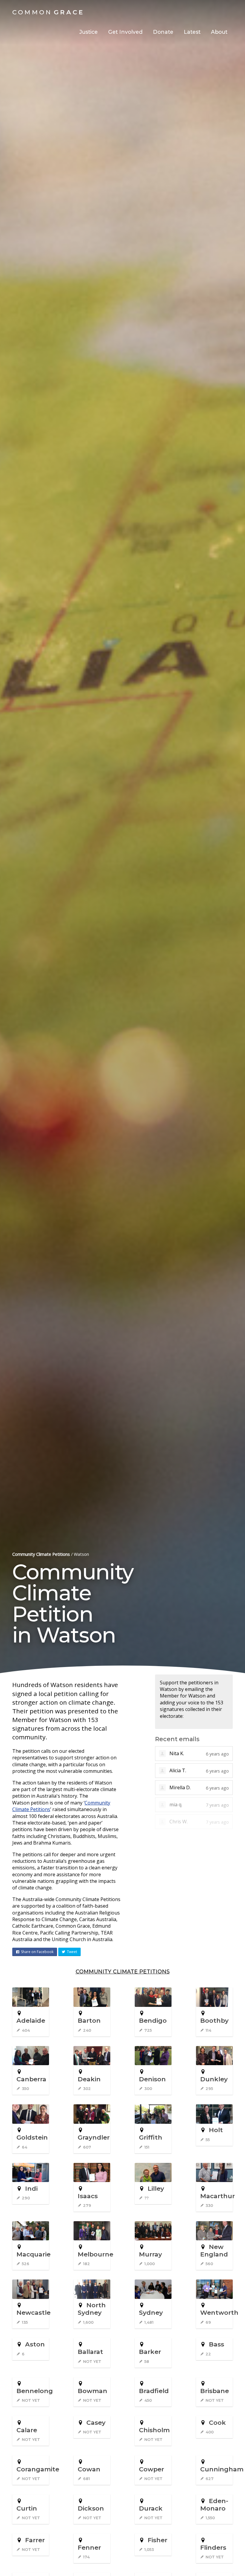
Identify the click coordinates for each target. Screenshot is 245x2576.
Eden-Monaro (214, 2505)
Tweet (72, 1952)
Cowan (89, 2469)
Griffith (151, 2137)
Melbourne (95, 2254)
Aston (35, 2344)
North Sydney (92, 2309)
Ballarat (90, 2352)
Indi (31, 2188)
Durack (151, 2508)
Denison (152, 2079)
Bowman (92, 2391)
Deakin (89, 2079)
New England (214, 2250)
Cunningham (222, 2469)
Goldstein (32, 2137)
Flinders (213, 2547)
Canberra (31, 2079)
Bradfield (154, 2391)
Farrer (35, 2540)
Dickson (91, 2508)
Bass (216, 2344)
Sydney (151, 2313)
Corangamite (38, 2469)
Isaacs (88, 2196)
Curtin (27, 2508)
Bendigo (153, 2020)
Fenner (89, 2547)
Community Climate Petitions (41, 1554)
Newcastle (33, 2313)
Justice (88, 32)
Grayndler (94, 2137)
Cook (217, 2423)
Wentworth (219, 2313)
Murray (150, 2254)
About (219, 32)
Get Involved (125, 32)
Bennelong (35, 2391)
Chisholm (154, 2430)
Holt (216, 2130)
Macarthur (218, 2196)
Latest (192, 32)
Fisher (157, 2540)
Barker (150, 2352)
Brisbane (215, 2391)
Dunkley (214, 2079)
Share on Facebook (37, 1952)
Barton (89, 2020)
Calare (27, 2430)
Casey (96, 2423)
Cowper (151, 2469)
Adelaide (31, 2020)
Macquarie (33, 2254)
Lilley (156, 2188)
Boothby (214, 2020)
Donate (163, 32)
